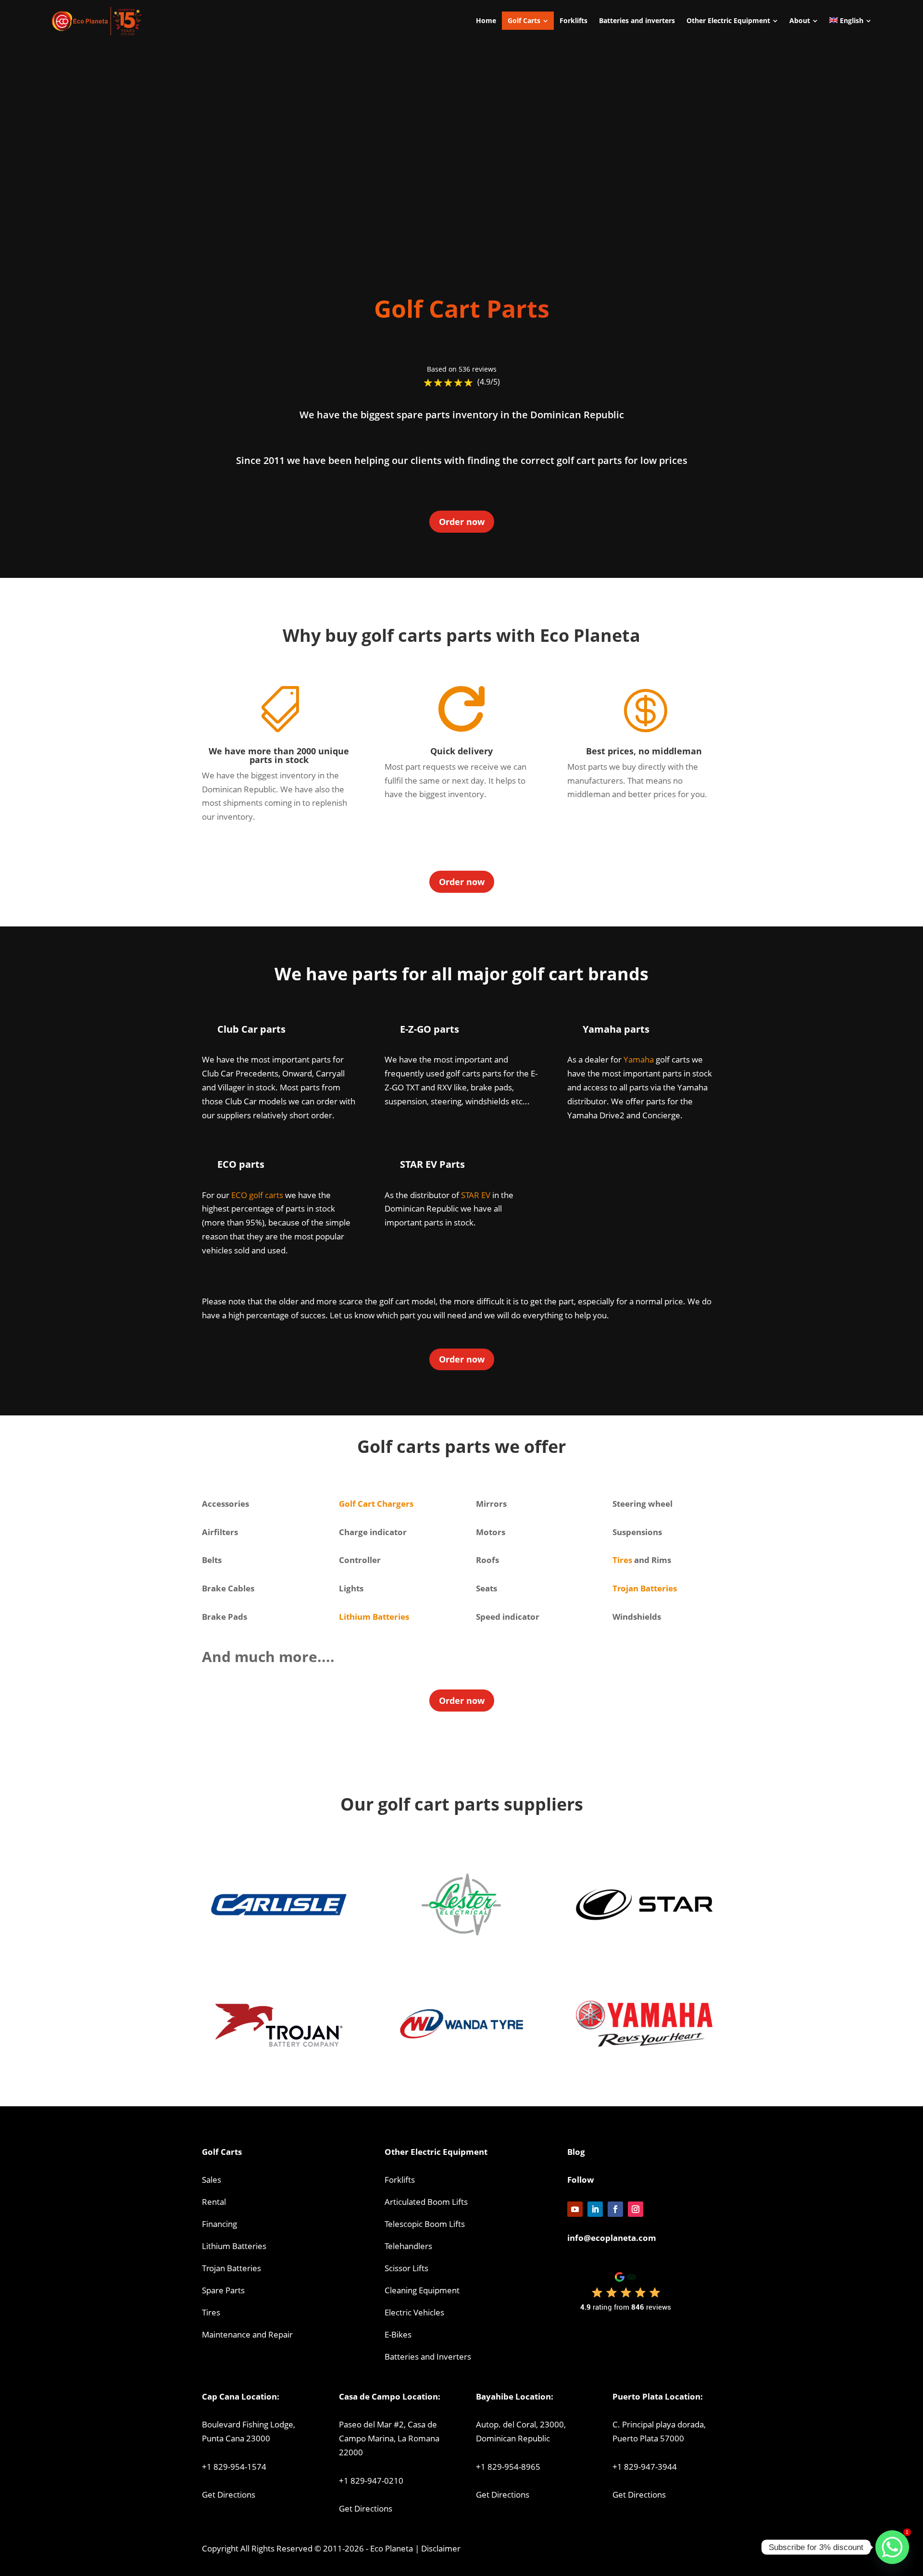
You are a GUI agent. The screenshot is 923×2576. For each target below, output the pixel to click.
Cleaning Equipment (422, 2290)
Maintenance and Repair (247, 2334)
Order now (462, 522)
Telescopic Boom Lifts (425, 2224)
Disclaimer (441, 2548)
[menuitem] (486, 21)
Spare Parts (223, 2290)
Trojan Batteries (645, 1588)
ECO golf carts (257, 1195)
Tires (622, 1560)
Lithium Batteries (234, 2246)
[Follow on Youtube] (575, 2209)
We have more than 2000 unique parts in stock (279, 755)
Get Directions (229, 2495)
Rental (214, 2202)
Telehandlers (408, 2246)
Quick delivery (461, 751)
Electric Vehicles (414, 2312)
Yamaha (639, 1059)
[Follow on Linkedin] (595, 2209)
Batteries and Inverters (428, 2357)
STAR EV (476, 1195)
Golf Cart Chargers (376, 1504)
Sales (212, 2180)
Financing (219, 2224)
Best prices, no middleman (644, 751)
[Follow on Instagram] (636, 2209)
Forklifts (400, 2180)
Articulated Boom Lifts (426, 2202)
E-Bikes (398, 2334)
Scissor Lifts (406, 2268)
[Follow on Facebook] (615, 2209)
